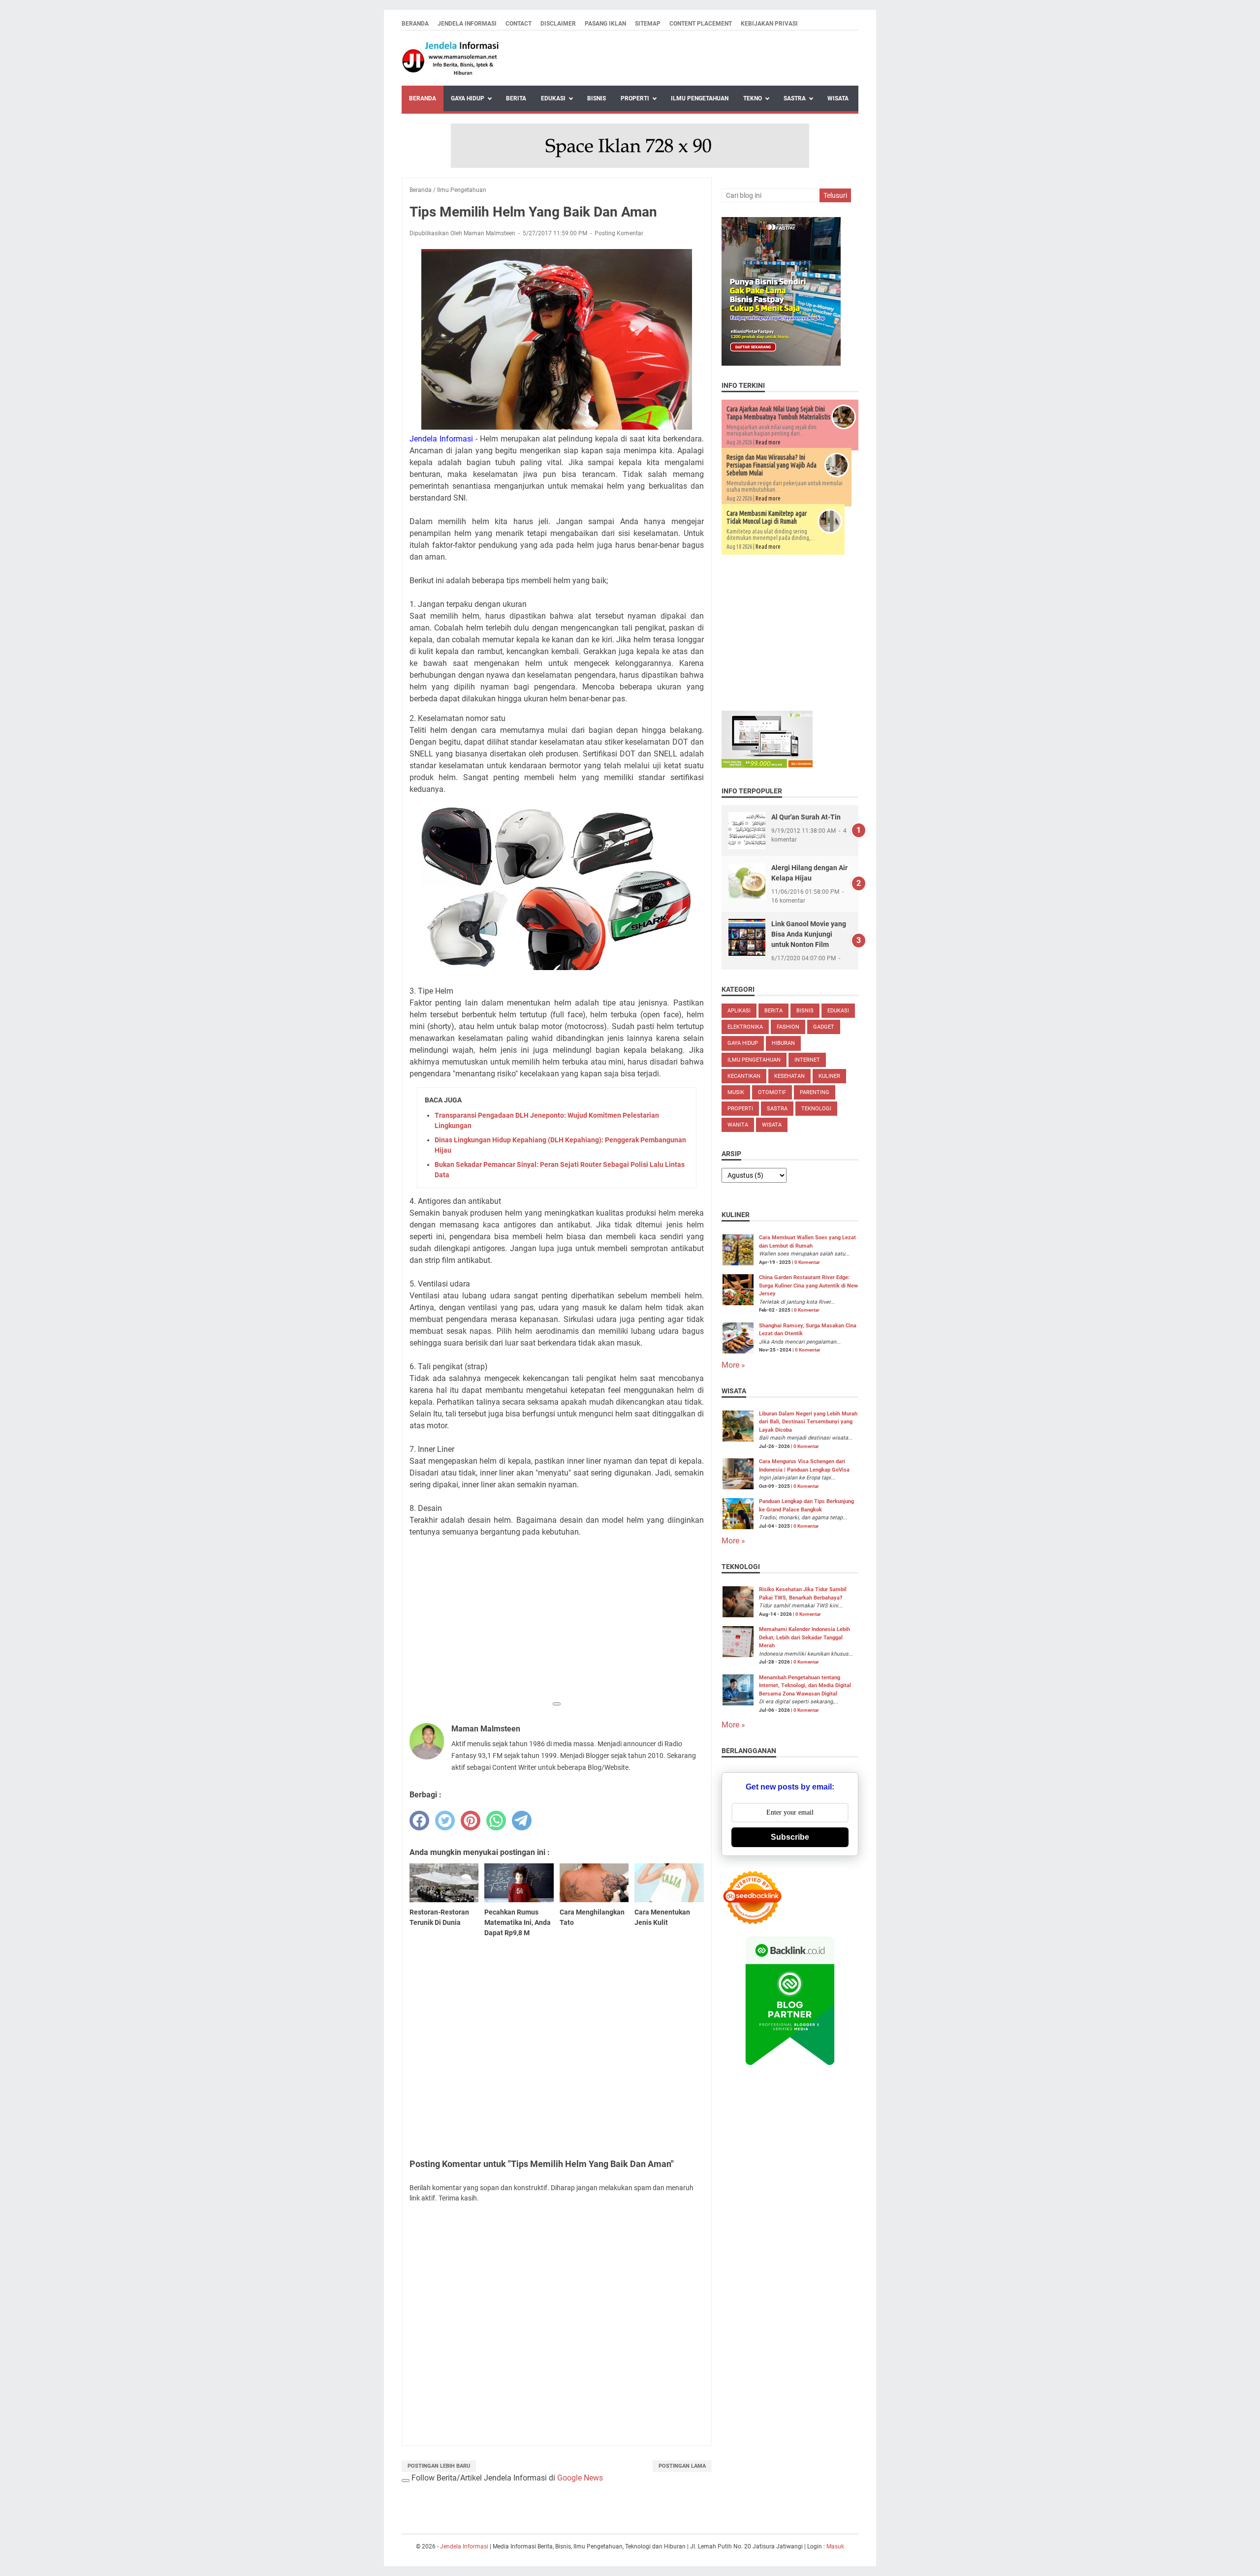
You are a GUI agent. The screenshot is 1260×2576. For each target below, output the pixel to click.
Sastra (795, 98)
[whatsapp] (496, 1821)
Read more (768, 442)
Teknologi (816, 1109)
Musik (736, 1092)
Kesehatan (789, 1076)
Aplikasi (739, 1011)
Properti (635, 98)
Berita (516, 98)
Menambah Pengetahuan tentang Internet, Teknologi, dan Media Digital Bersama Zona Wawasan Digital (805, 1686)
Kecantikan (744, 1076)
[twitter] (445, 1821)
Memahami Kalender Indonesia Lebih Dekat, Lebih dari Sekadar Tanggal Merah (804, 1637)
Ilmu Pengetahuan (700, 98)
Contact (519, 24)
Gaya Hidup (468, 98)
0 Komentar (807, 1262)
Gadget (824, 1027)
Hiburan (783, 1043)
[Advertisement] (557, 1627)
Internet (807, 1060)
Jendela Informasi (467, 24)
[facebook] (419, 1821)
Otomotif (772, 1092)
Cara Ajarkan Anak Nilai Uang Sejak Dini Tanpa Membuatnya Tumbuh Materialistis (779, 413)
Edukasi (553, 98)
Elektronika (745, 1027)
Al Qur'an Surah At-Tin (806, 817)
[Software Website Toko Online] (767, 765)
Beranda (415, 24)
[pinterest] (471, 1821)
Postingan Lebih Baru (439, 2466)
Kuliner (829, 1076)
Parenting (815, 1092)
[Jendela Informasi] (451, 58)
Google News (580, 2478)
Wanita (738, 1125)
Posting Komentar (619, 233)
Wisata (838, 98)
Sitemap (648, 24)
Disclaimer (558, 24)
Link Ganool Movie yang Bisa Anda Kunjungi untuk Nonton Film (809, 934)
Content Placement (701, 24)
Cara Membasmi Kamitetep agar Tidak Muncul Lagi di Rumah (767, 517)
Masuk (835, 2546)
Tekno (753, 98)
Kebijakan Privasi (769, 24)
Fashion (788, 1027)
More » (733, 1365)
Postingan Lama (682, 2466)
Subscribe (790, 1837)
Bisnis (597, 98)
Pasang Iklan (605, 24)
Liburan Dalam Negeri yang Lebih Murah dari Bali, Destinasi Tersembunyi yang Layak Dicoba (808, 1422)
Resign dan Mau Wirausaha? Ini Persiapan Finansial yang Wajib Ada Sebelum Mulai (772, 465)
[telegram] (522, 1821)
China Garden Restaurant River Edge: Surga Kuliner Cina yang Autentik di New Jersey (808, 1286)
